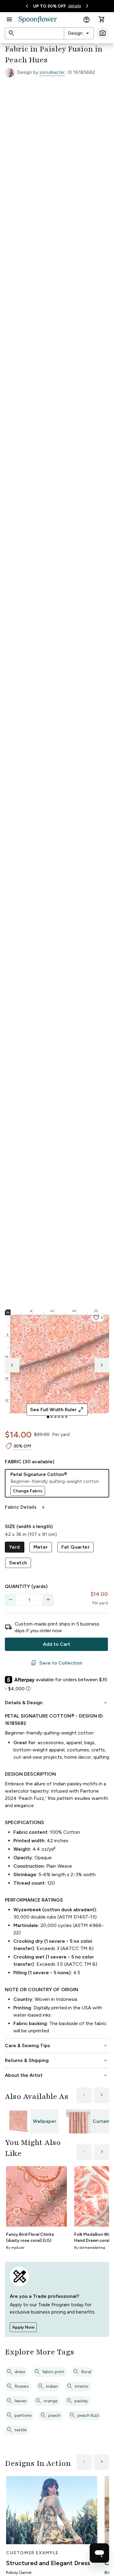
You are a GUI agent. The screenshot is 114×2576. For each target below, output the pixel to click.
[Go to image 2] (52, 1417)
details (75, 6)
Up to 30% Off (50, 6)
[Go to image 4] (59, 1417)
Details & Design (57, 1703)
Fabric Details (26, 1507)
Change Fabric (28, 1491)
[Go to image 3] (55, 1417)
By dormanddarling (90, 2248)
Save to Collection (57, 1663)
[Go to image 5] (63, 1417)
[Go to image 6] (66, 1417)
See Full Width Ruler (57, 1410)
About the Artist (57, 2075)
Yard (15, 1547)
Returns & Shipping (57, 2060)
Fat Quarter (76, 1547)
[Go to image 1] (48, 1417)
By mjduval (15, 2248)
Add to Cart (57, 1644)
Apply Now (23, 2327)
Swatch (18, 1563)
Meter (41, 1547)
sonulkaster (52, 72)
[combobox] (79, 33)
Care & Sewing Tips (57, 2046)
